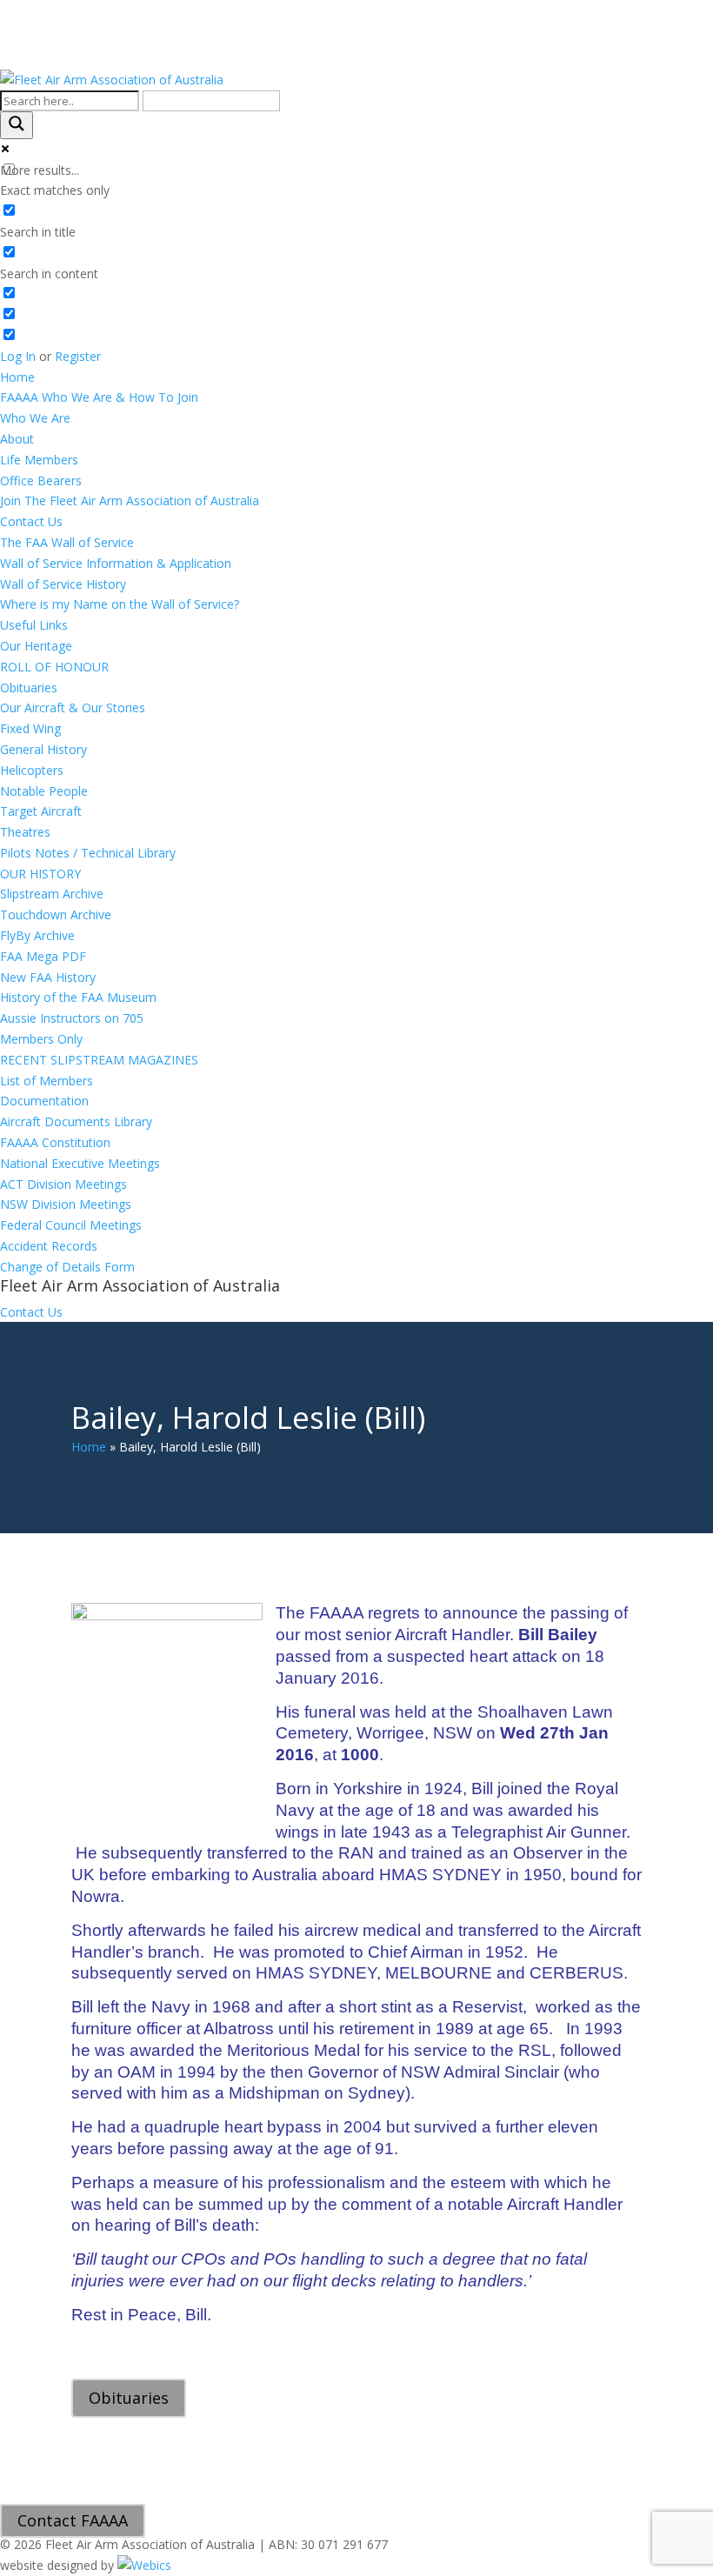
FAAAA (99, 397)
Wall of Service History (63, 584)
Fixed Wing (30, 728)
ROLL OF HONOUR (54, 667)
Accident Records (49, 1246)
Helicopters (32, 770)
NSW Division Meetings (66, 1204)
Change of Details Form (67, 1267)
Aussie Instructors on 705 (72, 1018)
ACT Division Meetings (63, 1184)
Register (78, 356)
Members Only (41, 1039)
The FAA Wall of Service (67, 542)
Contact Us (31, 521)
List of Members (47, 1081)
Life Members (39, 460)
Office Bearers (41, 480)
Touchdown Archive (56, 914)
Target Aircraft (41, 811)
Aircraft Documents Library (76, 1121)
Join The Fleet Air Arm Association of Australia (130, 501)
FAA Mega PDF (43, 956)
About (17, 439)
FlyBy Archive (37, 935)
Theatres (25, 832)
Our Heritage (36, 646)
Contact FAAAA (73, 2521)
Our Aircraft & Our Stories (73, 707)
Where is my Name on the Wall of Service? (120, 604)
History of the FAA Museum (78, 997)
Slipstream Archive (52, 894)
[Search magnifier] (17, 125)
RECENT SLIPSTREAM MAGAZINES (99, 1060)
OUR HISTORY (40, 874)
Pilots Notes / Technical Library (88, 853)
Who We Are (35, 418)
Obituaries (29, 687)
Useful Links (34, 625)
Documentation (44, 1101)
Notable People (44, 791)
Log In (18, 356)
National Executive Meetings (80, 1163)
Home (17, 377)
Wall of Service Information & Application (116, 563)
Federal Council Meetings (71, 1225)
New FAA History (48, 977)
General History (43, 749)
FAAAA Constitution (55, 1142)
